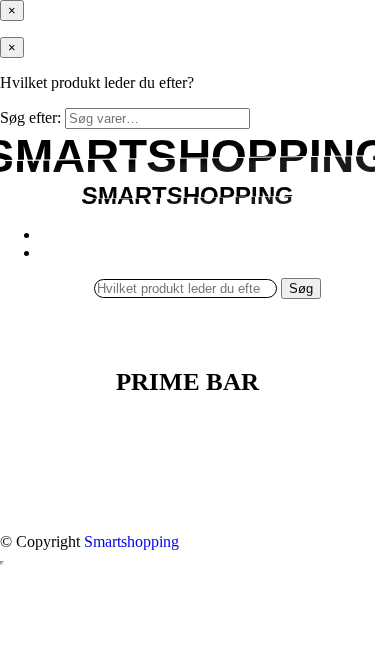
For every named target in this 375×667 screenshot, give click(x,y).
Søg (301, 288)
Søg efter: (30, 117)
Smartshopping (131, 541)
